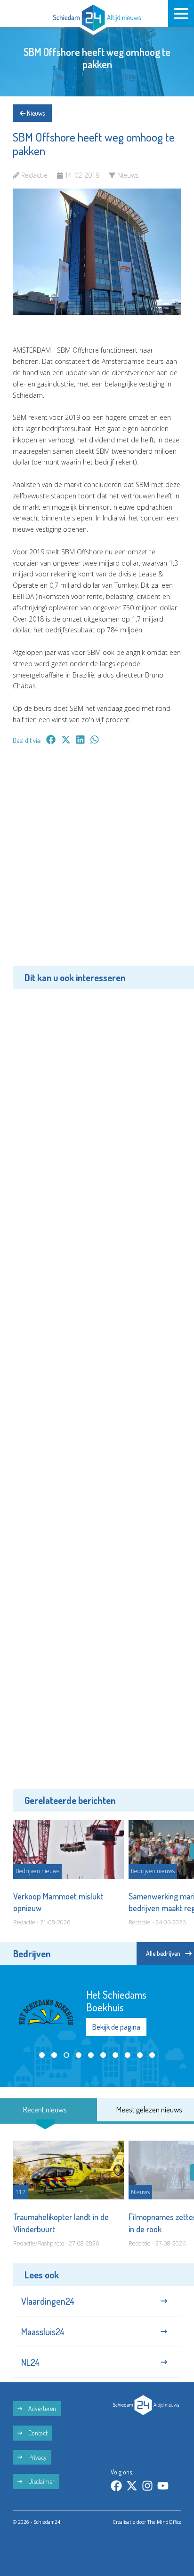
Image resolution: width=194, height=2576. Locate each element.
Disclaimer (41, 2481)
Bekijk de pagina (116, 2027)
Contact (37, 2433)
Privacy (37, 2457)
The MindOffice (164, 2522)
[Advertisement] (97, 862)
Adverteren (41, 2408)
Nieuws (35, 113)
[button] (42, 2055)
